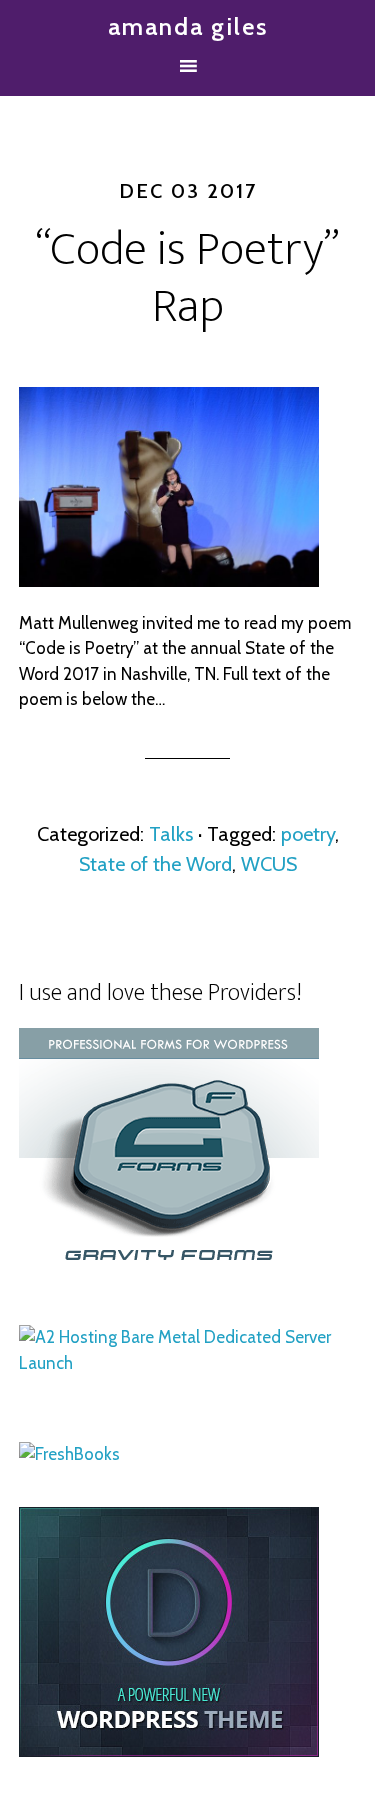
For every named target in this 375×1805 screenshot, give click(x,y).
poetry (308, 834)
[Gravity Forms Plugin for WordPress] (169, 1272)
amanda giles (188, 26)
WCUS (269, 864)
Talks (171, 834)
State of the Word (155, 864)
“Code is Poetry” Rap (187, 279)
